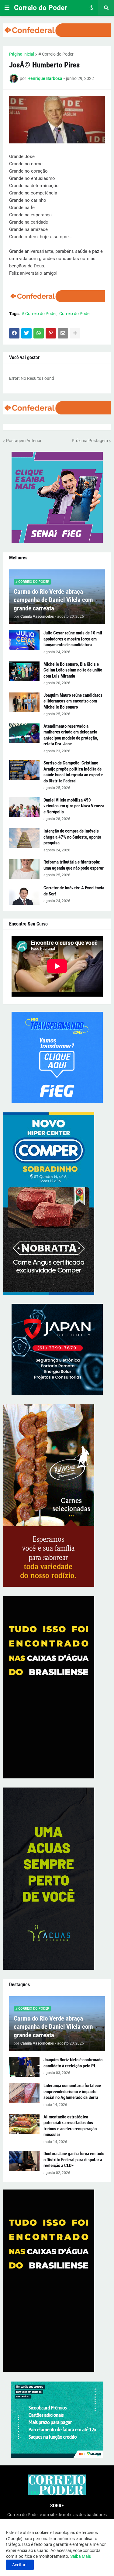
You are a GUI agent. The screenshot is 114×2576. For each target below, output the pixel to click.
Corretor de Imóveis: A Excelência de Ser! (74, 891)
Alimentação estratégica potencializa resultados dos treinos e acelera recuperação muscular (70, 2126)
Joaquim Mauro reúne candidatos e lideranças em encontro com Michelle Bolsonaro (73, 701)
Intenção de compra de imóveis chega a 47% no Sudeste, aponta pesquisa (72, 837)
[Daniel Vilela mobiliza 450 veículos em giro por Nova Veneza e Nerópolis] (24, 807)
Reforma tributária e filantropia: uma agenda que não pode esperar (74, 865)
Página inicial (22, 54)
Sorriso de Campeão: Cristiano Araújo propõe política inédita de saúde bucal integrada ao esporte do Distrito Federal (73, 772)
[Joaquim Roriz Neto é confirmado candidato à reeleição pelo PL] (24, 2067)
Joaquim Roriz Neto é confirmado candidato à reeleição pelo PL (73, 2063)
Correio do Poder (40, 8)
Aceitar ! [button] (20, 2565)
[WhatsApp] (39, 333)
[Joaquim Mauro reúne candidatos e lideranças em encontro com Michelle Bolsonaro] (24, 702)
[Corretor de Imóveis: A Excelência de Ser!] (24, 895)
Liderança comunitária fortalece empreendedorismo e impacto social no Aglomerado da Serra (72, 2092)
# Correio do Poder (56, 54)
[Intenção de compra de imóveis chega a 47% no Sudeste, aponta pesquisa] (24, 838)
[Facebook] (14, 333)
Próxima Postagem (90, 441)
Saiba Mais (80, 2556)
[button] (7, 8)
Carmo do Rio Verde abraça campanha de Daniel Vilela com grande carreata (53, 600)
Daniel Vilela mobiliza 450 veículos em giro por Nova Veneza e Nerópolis (74, 806)
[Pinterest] (51, 333)
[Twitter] (26, 333)
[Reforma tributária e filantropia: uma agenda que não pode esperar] (24, 869)
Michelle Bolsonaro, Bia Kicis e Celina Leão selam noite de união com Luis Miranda (73, 670)
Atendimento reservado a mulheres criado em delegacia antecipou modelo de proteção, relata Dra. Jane (71, 735)
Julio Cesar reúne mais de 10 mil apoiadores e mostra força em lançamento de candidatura (73, 639)
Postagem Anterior (24, 441)
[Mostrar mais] (75, 333)
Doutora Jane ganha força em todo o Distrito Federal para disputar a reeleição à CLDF (74, 2160)
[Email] (63, 333)
